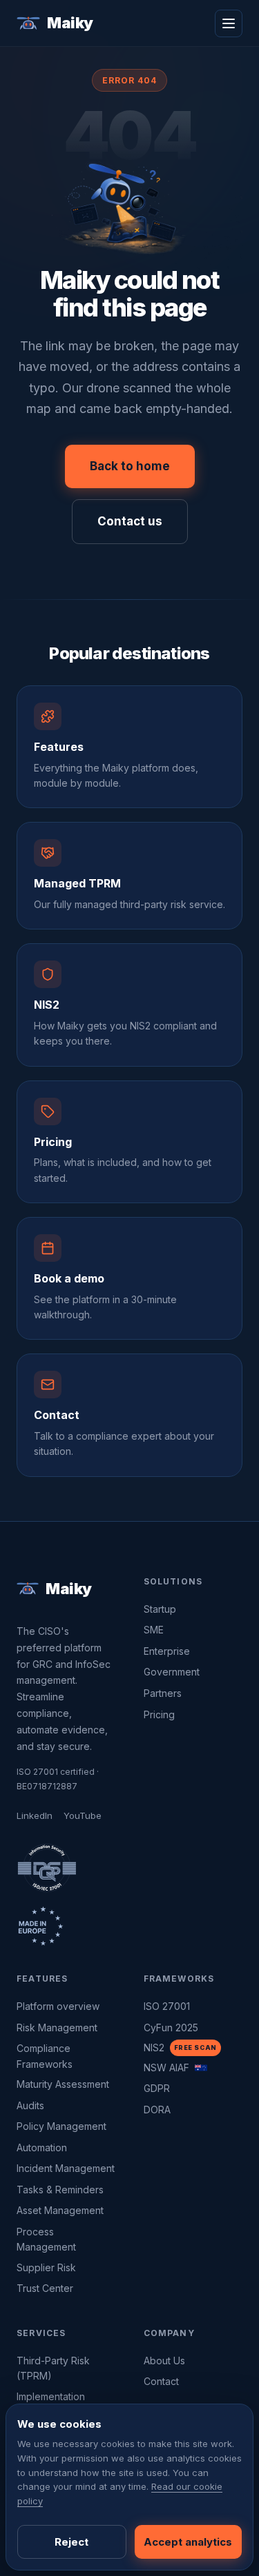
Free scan (195, 2047)
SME (154, 1630)
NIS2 (154, 2047)
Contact (161, 2381)
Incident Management (66, 2168)
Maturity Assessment (63, 2084)
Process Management (46, 2239)
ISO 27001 (167, 2006)
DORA (157, 2110)
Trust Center (45, 2288)
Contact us (130, 521)
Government (172, 1672)
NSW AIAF (166, 2067)
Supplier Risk (46, 2267)
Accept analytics (188, 2542)
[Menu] (229, 23)
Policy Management (61, 2126)
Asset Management (60, 2210)
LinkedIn (35, 1815)
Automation (42, 2147)
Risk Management (57, 2027)
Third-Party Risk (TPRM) (53, 2368)
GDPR (157, 2088)
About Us (164, 2361)
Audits (30, 2105)
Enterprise (167, 1651)
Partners (163, 1693)
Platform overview (58, 2006)
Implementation (51, 2396)
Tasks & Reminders (60, 2190)
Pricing (159, 1714)
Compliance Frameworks (45, 2056)
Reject (71, 2542)
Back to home (130, 466)
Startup (160, 1609)
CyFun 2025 (171, 2027)
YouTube (83, 1815)
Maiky (70, 23)
